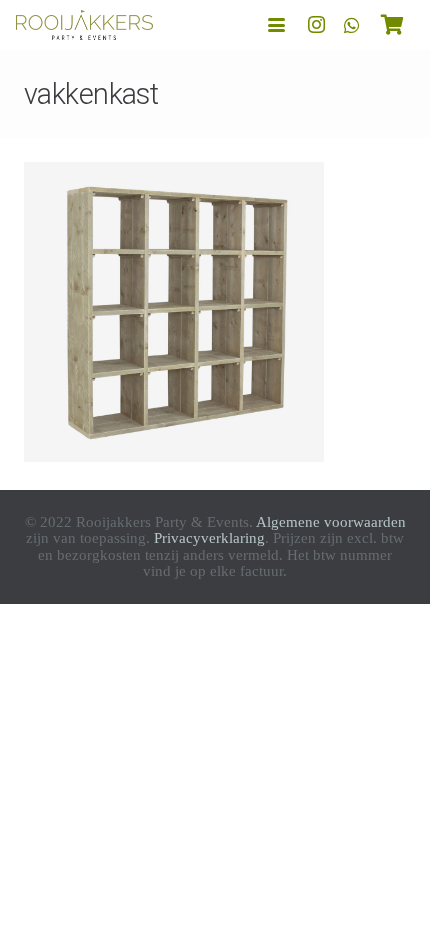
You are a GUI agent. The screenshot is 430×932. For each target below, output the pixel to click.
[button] (276, 25)
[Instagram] (316, 25)
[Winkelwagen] (392, 25)
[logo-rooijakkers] (84, 25)
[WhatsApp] (352, 25)
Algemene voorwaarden (331, 522)
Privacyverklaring (209, 538)
